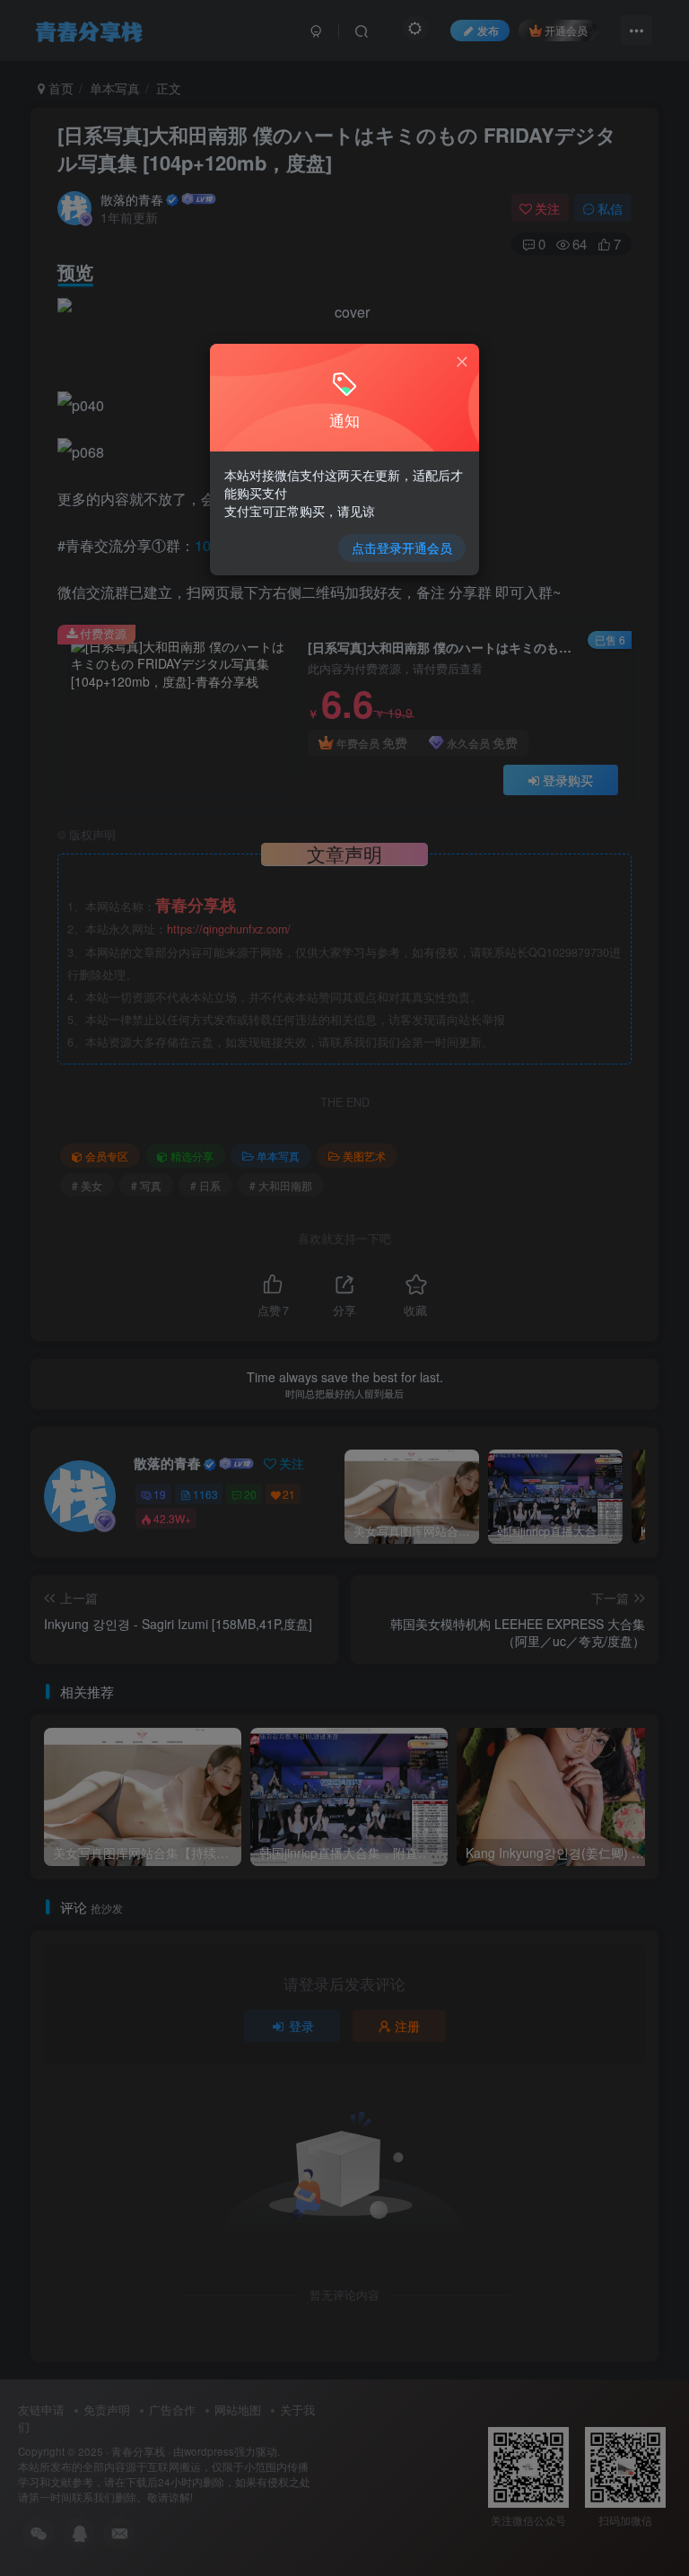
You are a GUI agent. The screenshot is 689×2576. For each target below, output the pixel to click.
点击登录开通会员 (402, 548)
